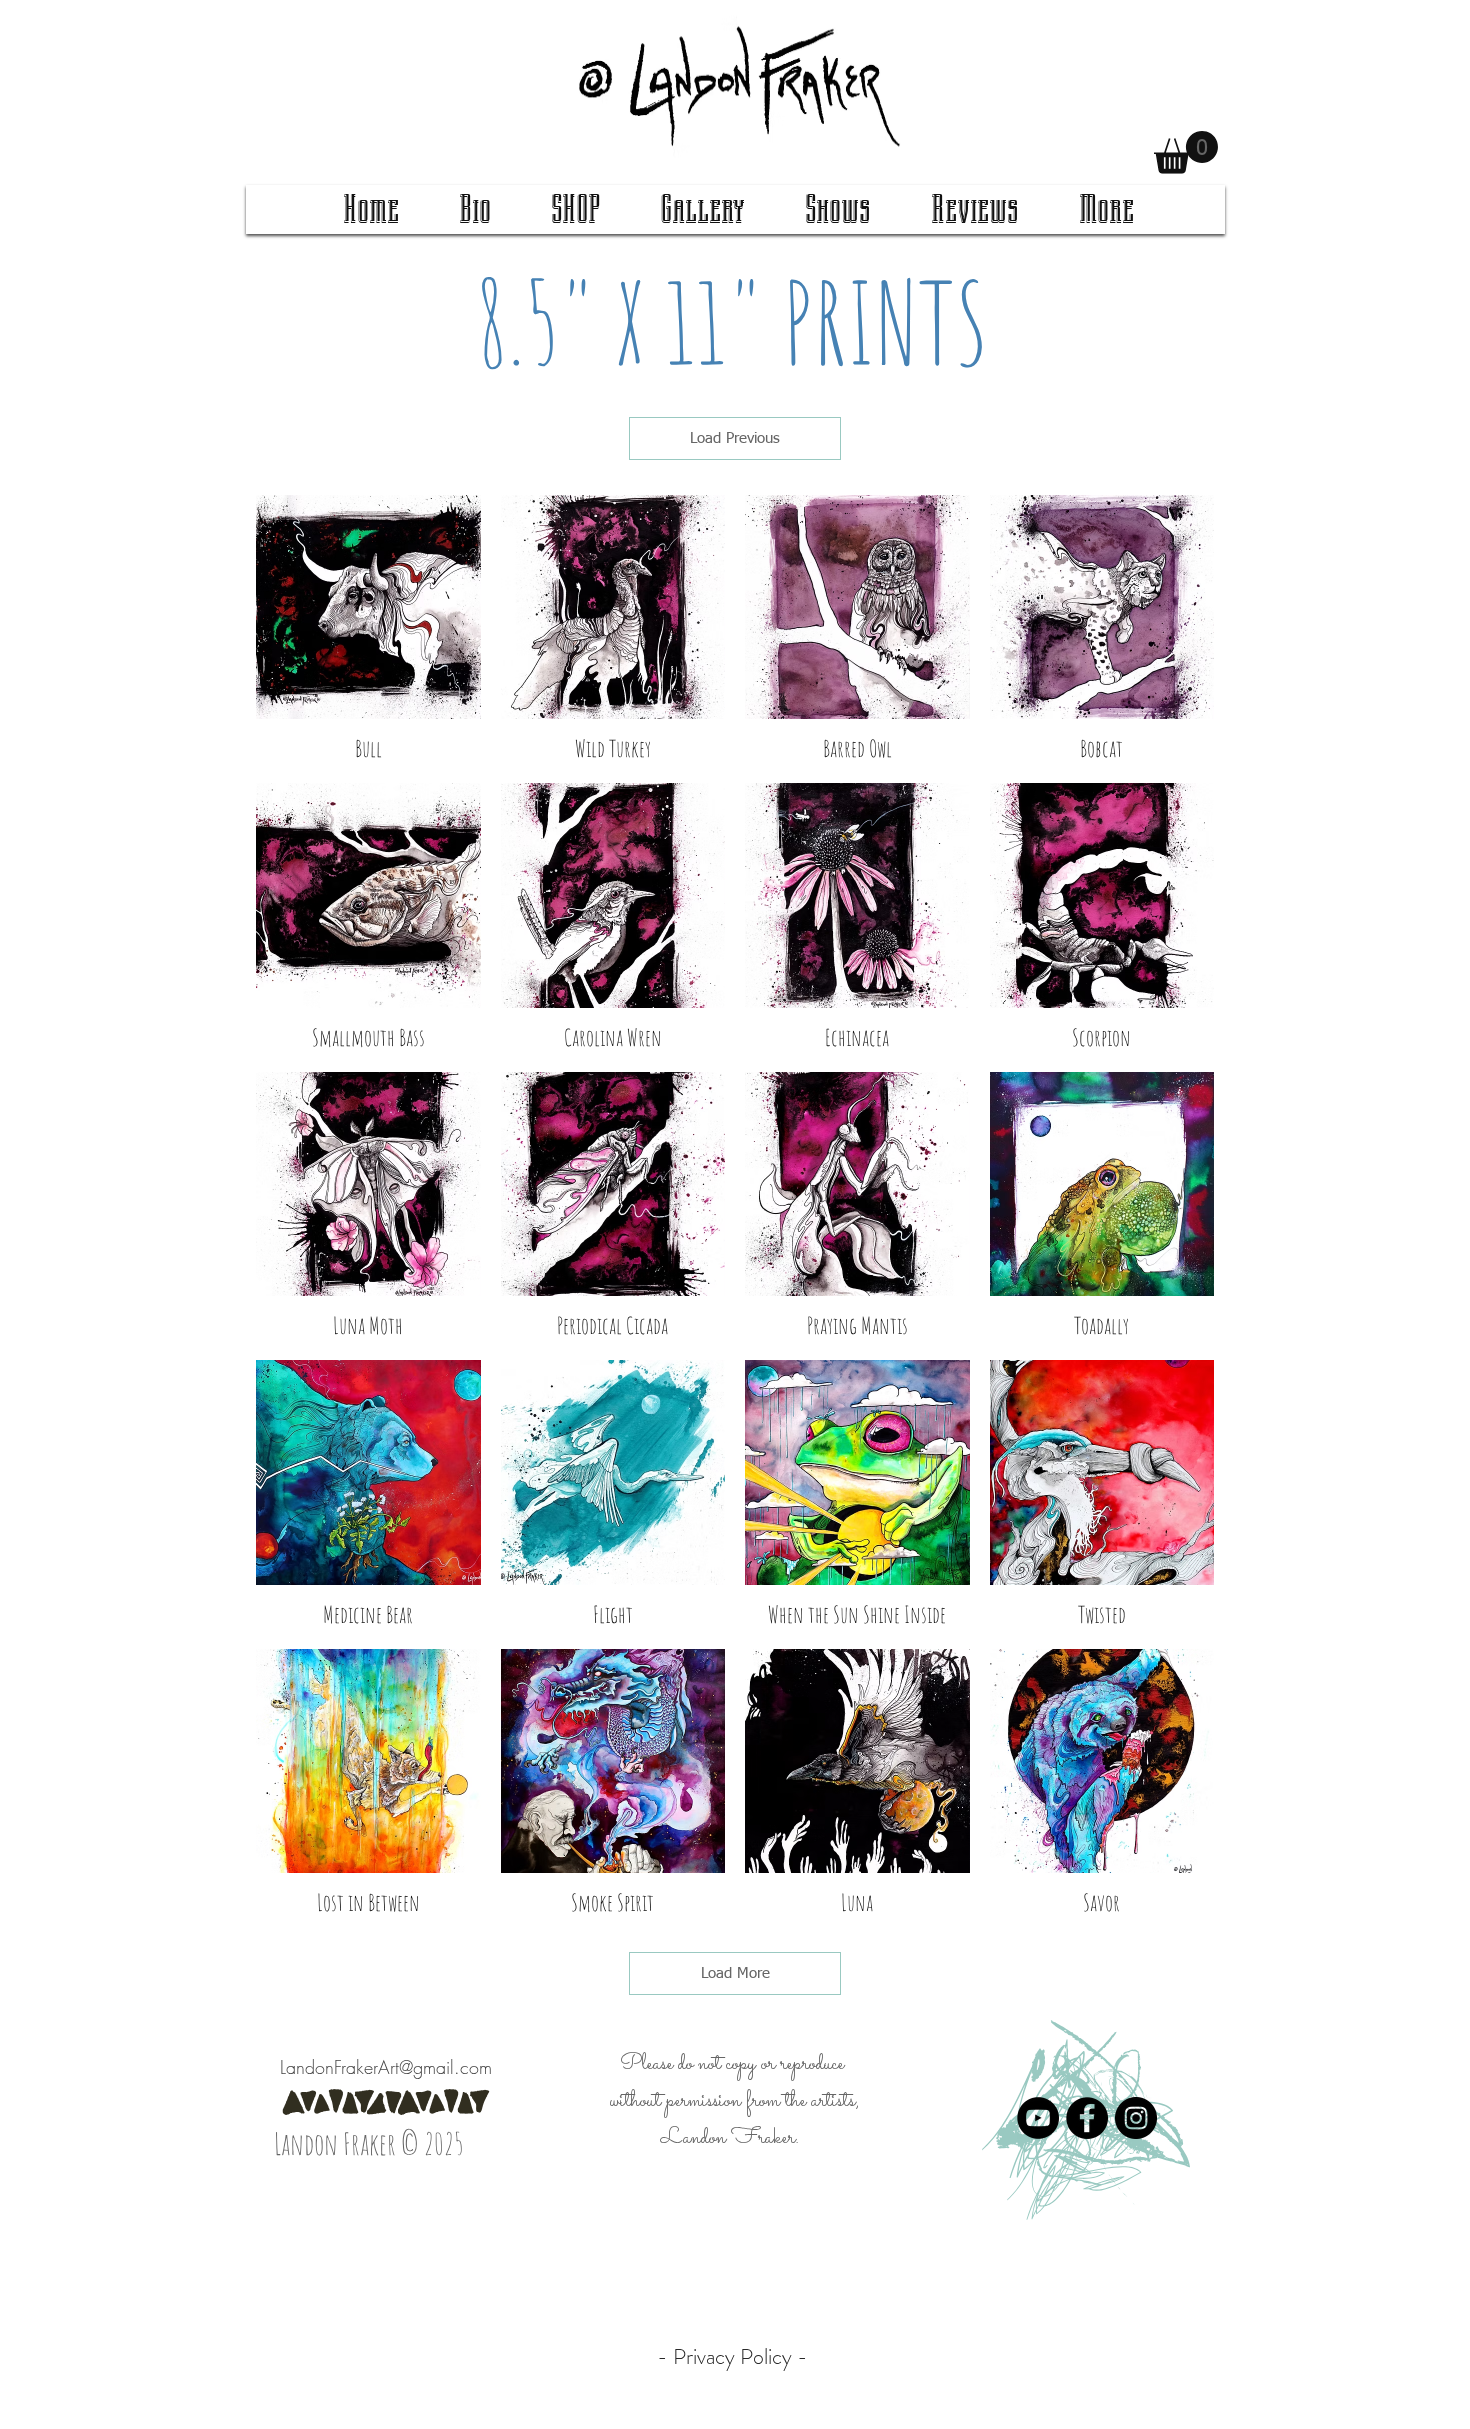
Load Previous (735, 438)
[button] (1186, 152)
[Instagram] (1136, 2118)
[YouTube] (1038, 2118)
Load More (735, 1973)
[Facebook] (1087, 2118)
